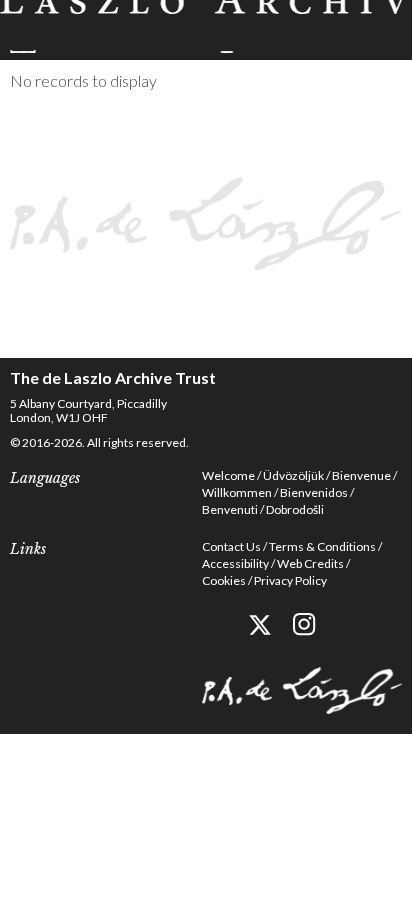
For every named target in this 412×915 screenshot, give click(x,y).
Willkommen (237, 492)
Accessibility (235, 563)
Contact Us (231, 546)
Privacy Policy (290, 580)
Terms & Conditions (322, 546)
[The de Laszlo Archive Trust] (206, 26)
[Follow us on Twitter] (259, 624)
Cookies (224, 580)
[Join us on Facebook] (214, 624)
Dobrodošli (295, 509)
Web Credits (310, 563)
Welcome (228, 475)
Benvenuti (230, 509)
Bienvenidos (314, 492)
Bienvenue (361, 475)
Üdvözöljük (293, 475)
